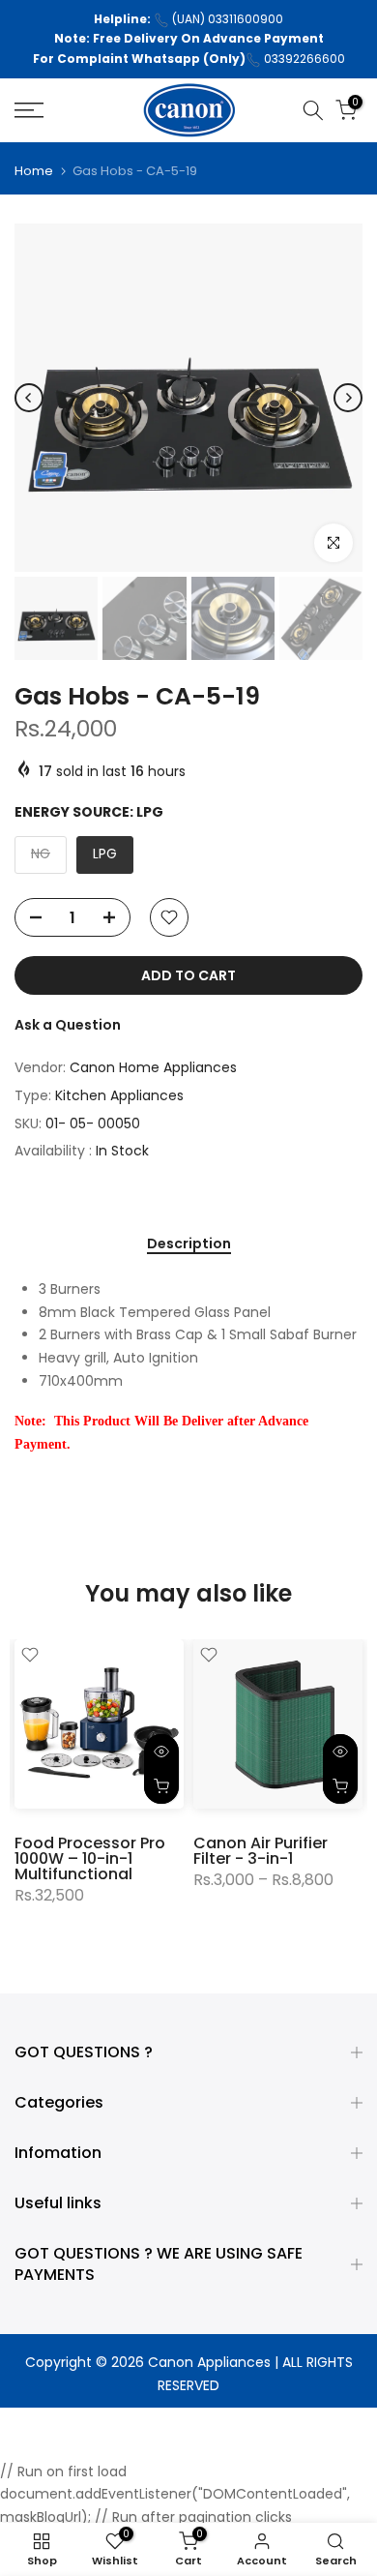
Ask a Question (68, 1025)
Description (189, 1244)
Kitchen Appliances (119, 1095)
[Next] (348, 398)
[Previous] (29, 398)
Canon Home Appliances (153, 1067)
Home (34, 171)
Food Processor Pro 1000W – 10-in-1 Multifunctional (90, 1858)
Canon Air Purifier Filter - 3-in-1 (261, 1851)
